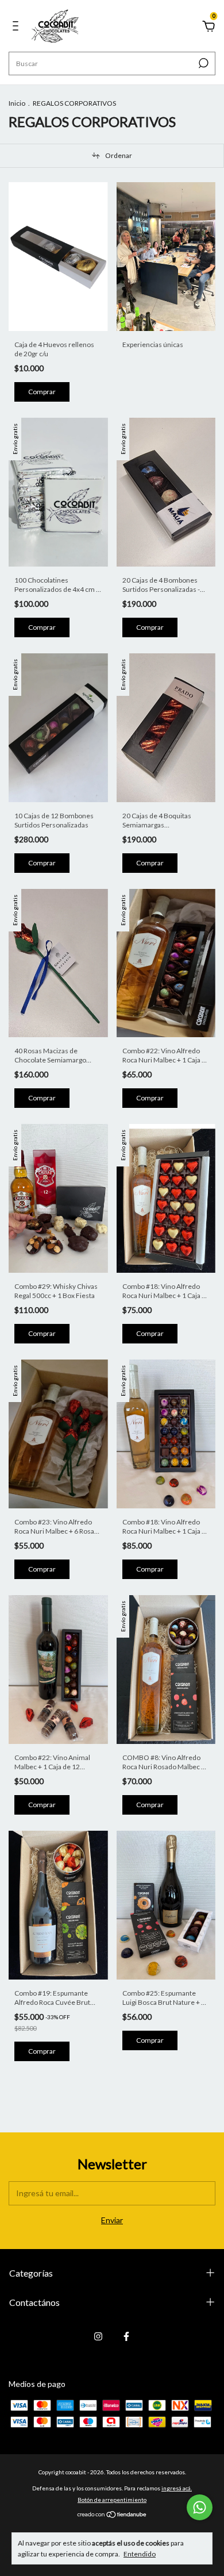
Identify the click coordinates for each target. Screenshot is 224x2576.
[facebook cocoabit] (126, 2336)
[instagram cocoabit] (98, 2336)
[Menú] (18, 27)
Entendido (140, 2554)
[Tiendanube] (112, 2515)
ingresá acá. (177, 2488)
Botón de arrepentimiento (112, 2500)
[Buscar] (202, 63)
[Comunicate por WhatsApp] (200, 2507)
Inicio (17, 103)
